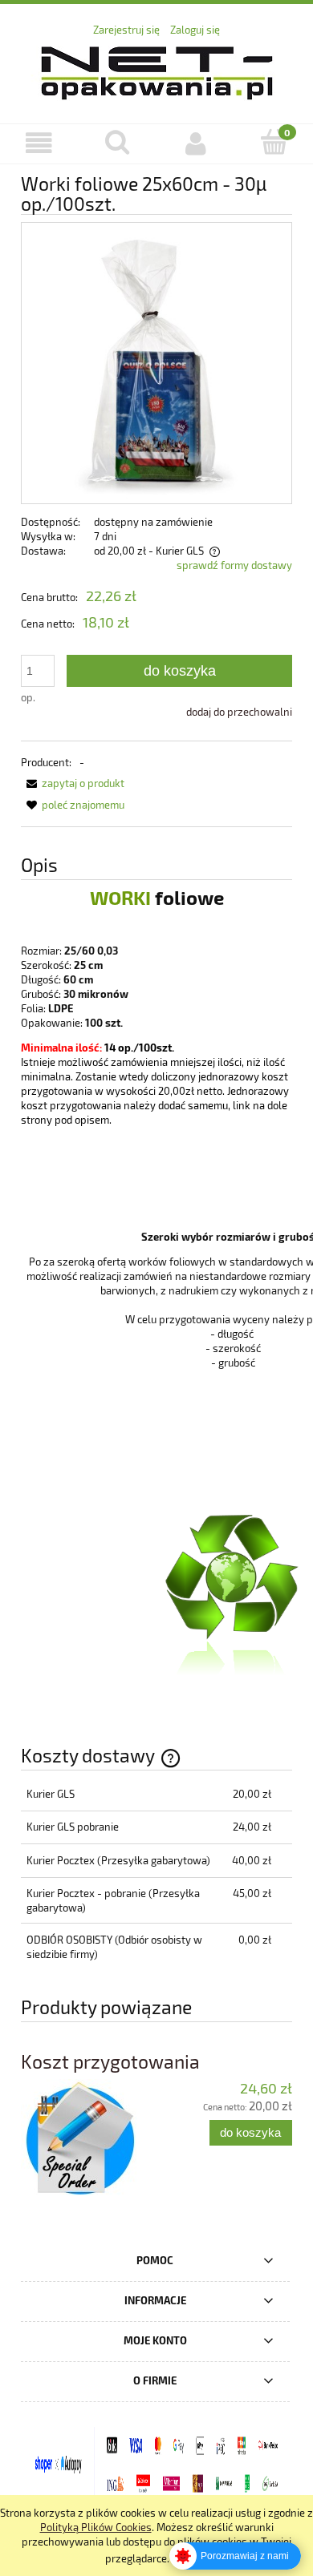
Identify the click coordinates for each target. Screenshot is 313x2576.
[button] (39, 143)
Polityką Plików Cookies (96, 2527)
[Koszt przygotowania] (89, 2139)
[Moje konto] (196, 143)
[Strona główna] (157, 70)
